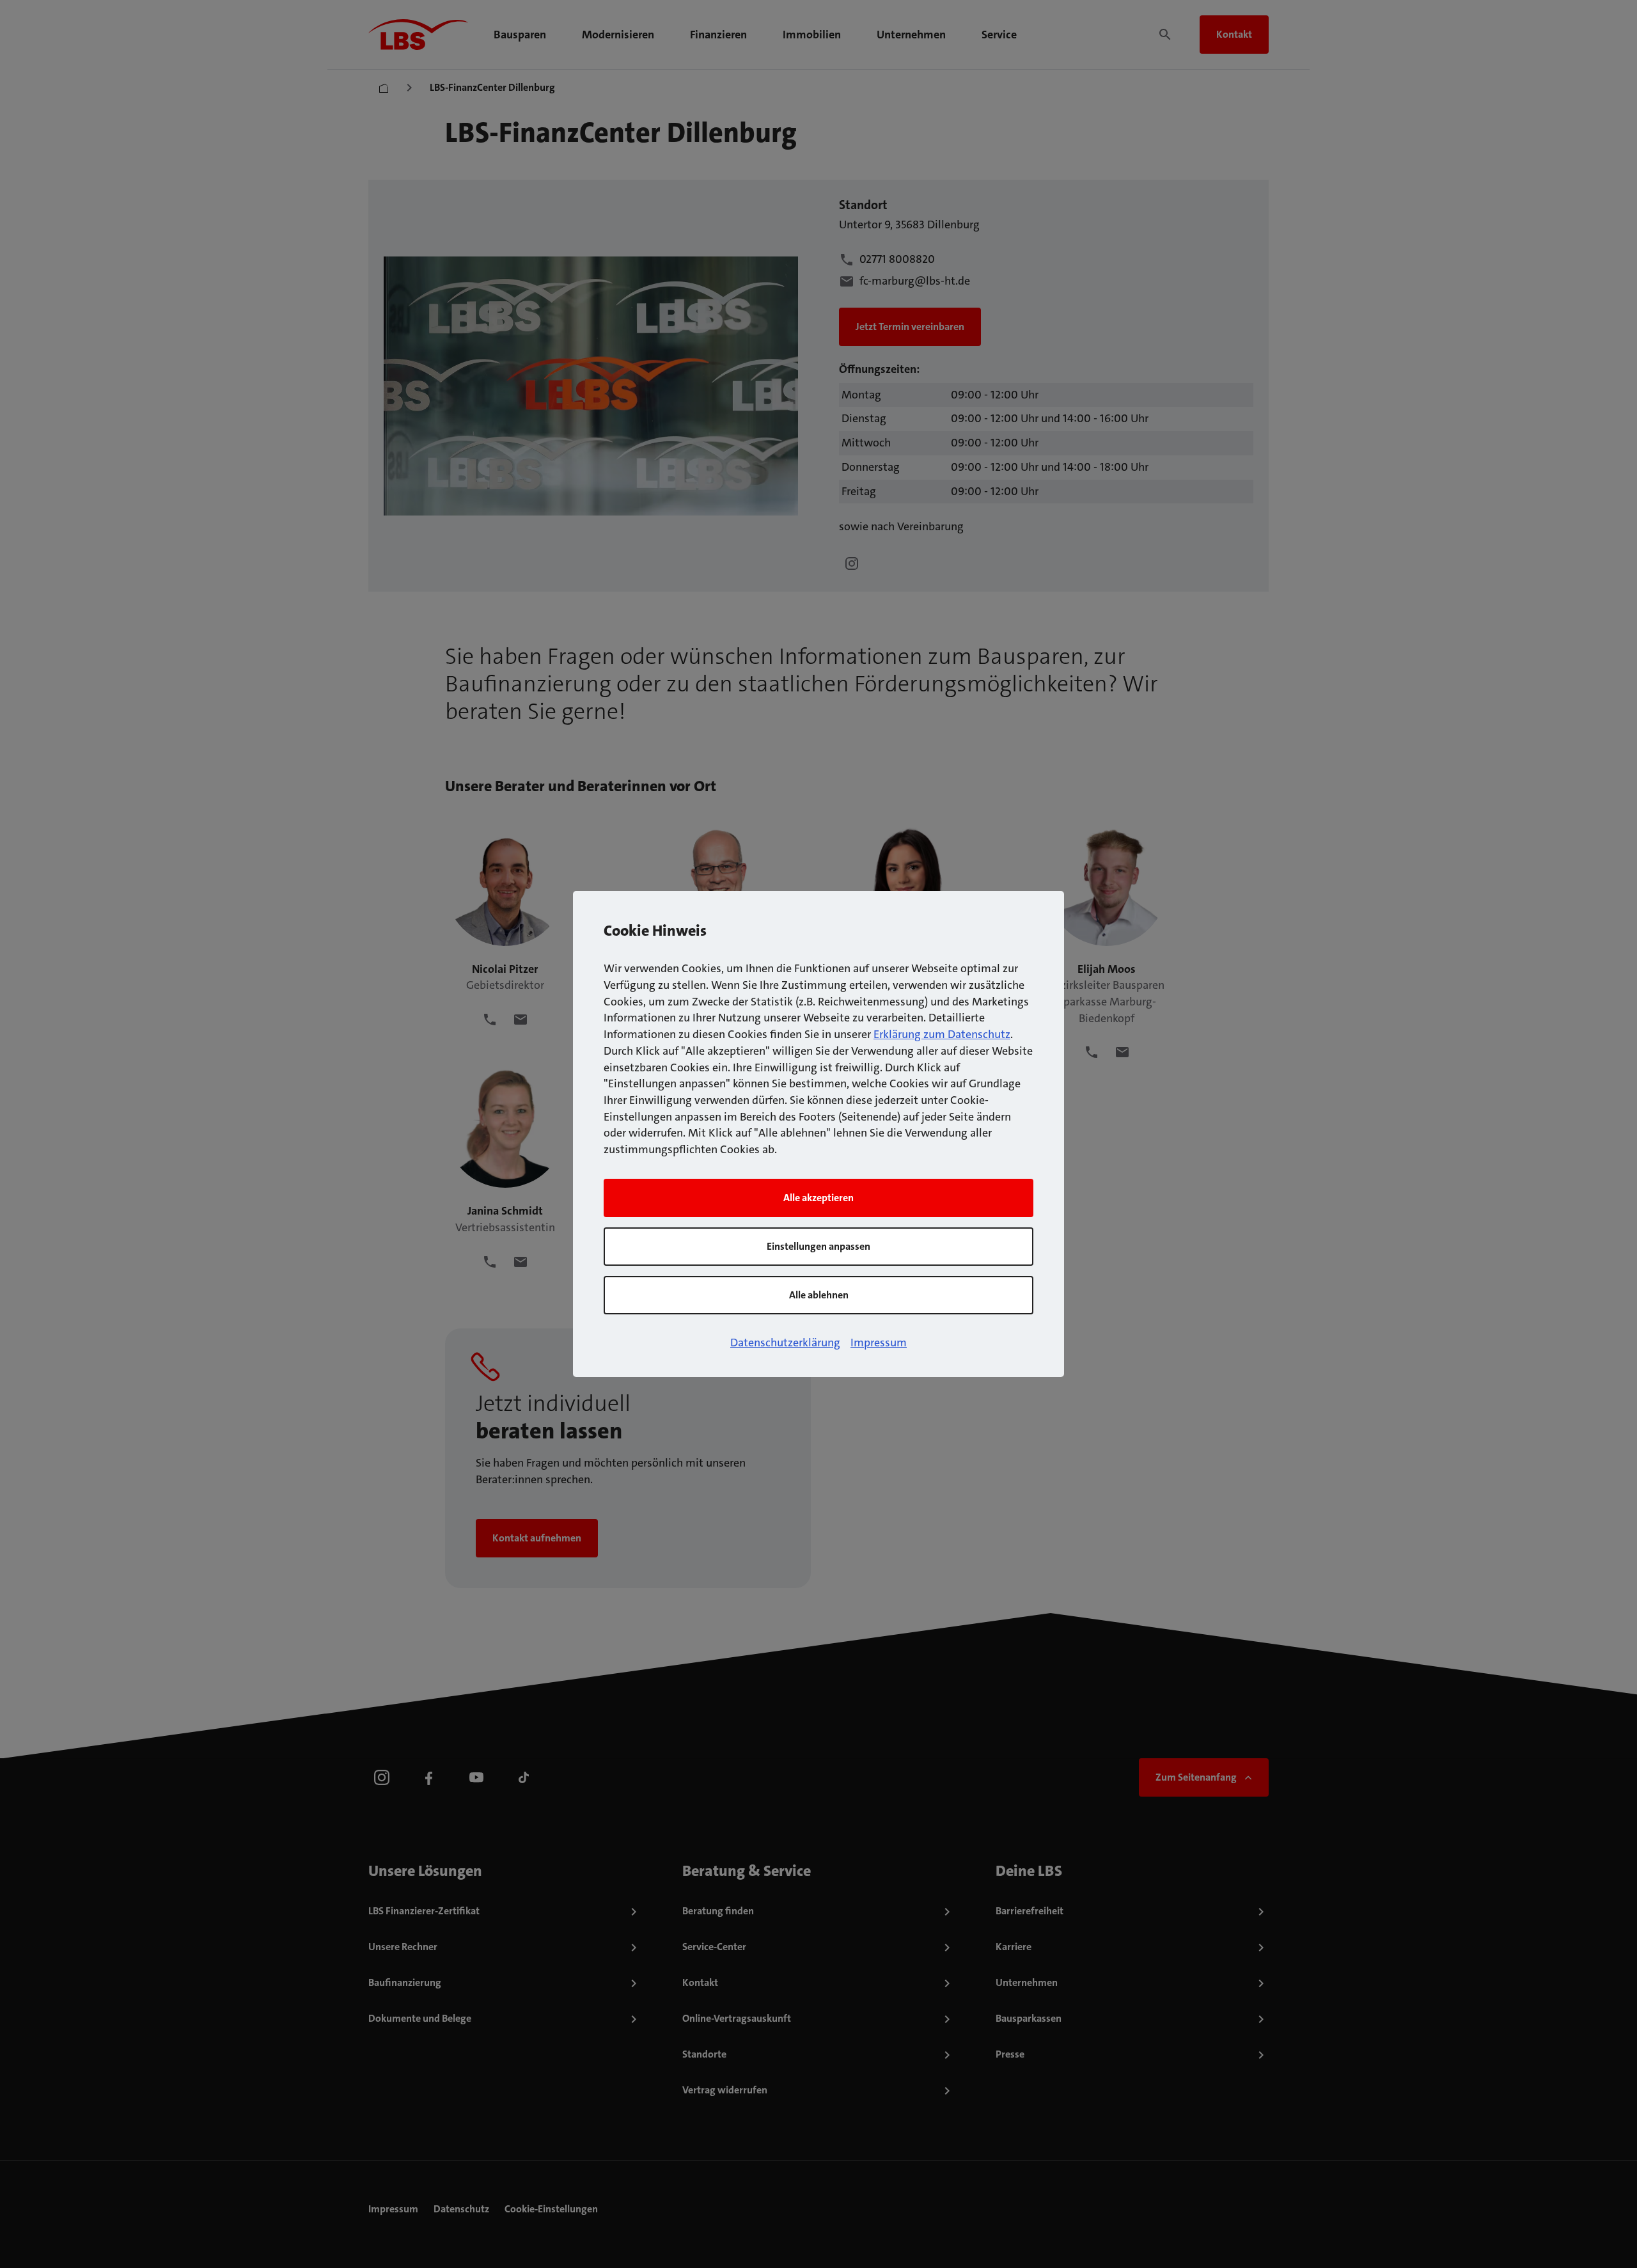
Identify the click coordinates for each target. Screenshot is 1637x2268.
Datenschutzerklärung (785, 1343)
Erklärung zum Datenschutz (942, 1034)
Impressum (879, 1343)
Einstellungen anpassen (818, 1246)
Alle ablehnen (819, 1295)
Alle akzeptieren (818, 1198)
